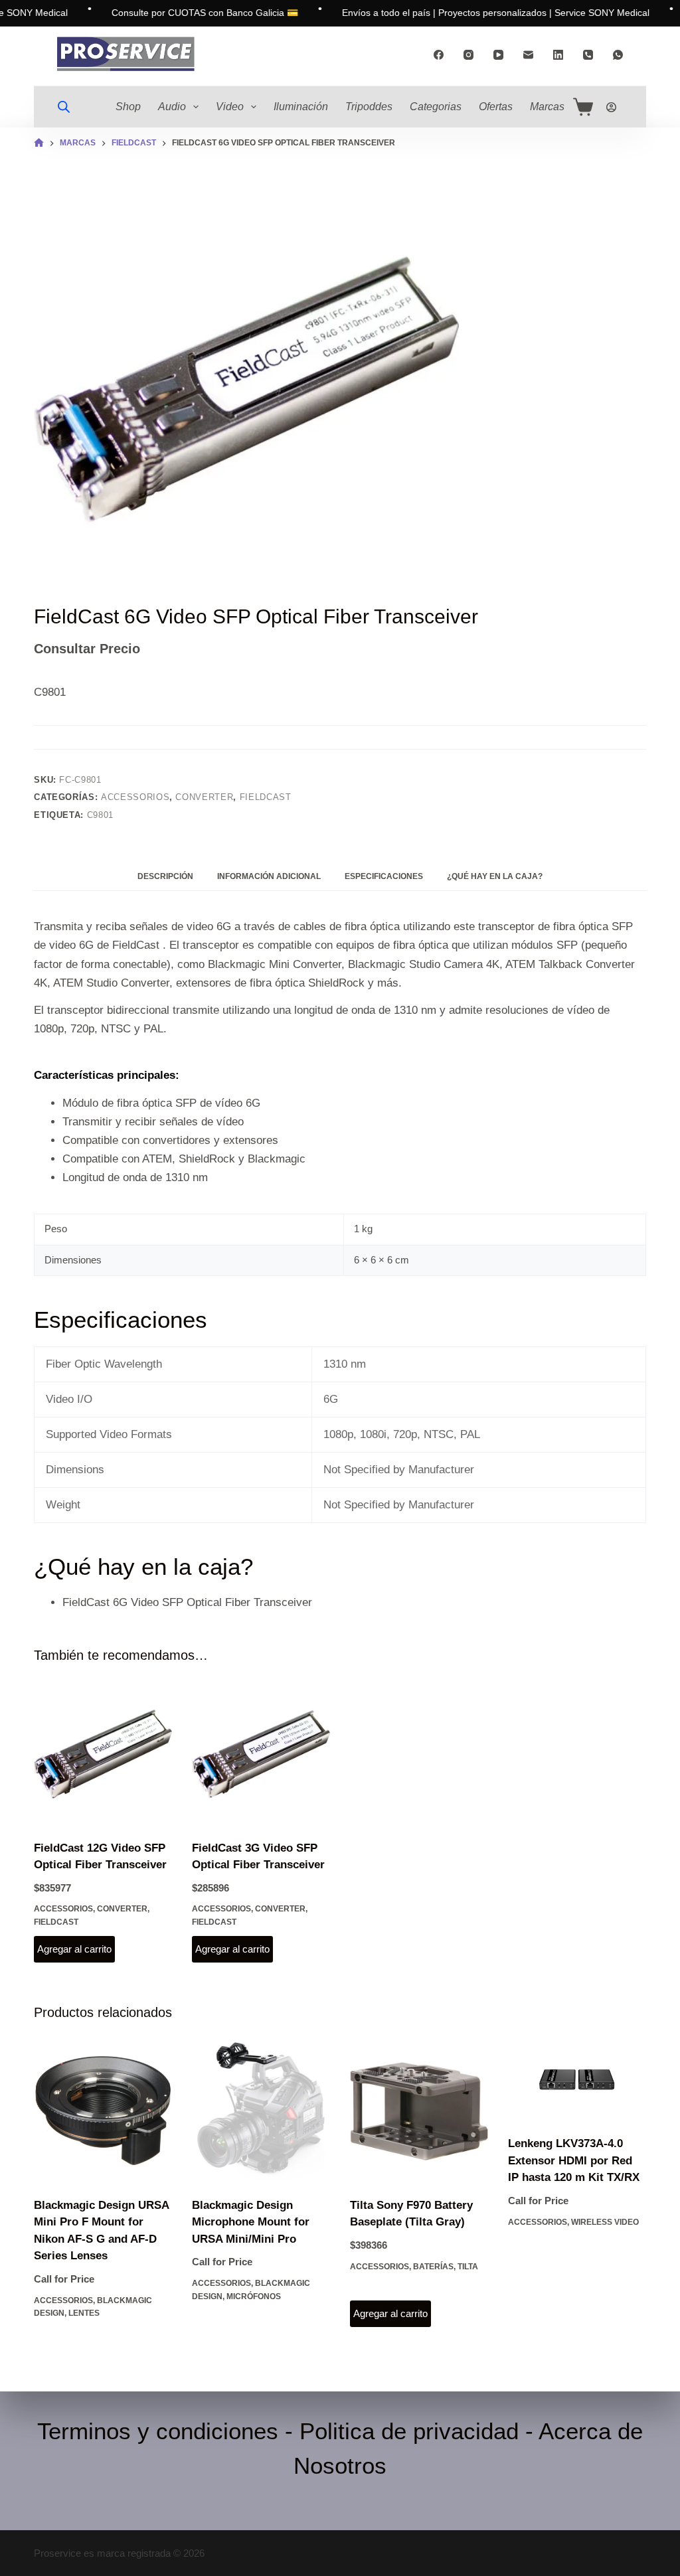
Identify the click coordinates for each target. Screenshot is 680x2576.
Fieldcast (266, 797)
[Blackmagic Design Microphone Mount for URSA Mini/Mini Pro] (261, 2111)
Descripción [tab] (165, 876)
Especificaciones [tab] (384, 876)
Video (230, 107)
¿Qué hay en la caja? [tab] (495, 876)
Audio (172, 107)
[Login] (611, 107)
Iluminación (301, 107)
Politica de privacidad (409, 2431)
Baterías (433, 2267)
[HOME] (39, 143)
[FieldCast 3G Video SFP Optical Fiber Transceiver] (261, 1754)
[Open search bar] (64, 107)
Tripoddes (369, 107)
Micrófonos (254, 2296)
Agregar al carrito (74, 1949)
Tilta (468, 2267)
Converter (204, 797)
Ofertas (496, 107)
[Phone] (588, 55)
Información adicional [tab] (269, 876)
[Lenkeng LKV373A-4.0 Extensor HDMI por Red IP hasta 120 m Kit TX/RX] (577, 2080)
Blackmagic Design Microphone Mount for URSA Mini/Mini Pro (251, 2222)
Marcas (547, 107)
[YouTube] (498, 55)
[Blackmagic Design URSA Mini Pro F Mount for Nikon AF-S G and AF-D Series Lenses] (103, 2111)
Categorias (436, 107)
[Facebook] (439, 55)
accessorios (135, 797)
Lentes (84, 2313)
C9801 (100, 815)
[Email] (528, 55)
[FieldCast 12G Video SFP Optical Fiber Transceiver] (103, 1754)
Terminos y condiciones (158, 2431)
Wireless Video (605, 2222)
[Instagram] (468, 55)
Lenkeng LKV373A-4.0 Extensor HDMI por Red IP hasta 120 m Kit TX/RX (574, 2160)
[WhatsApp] (618, 55)
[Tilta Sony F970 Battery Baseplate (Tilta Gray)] (419, 2111)
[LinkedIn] (558, 55)
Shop (128, 107)
